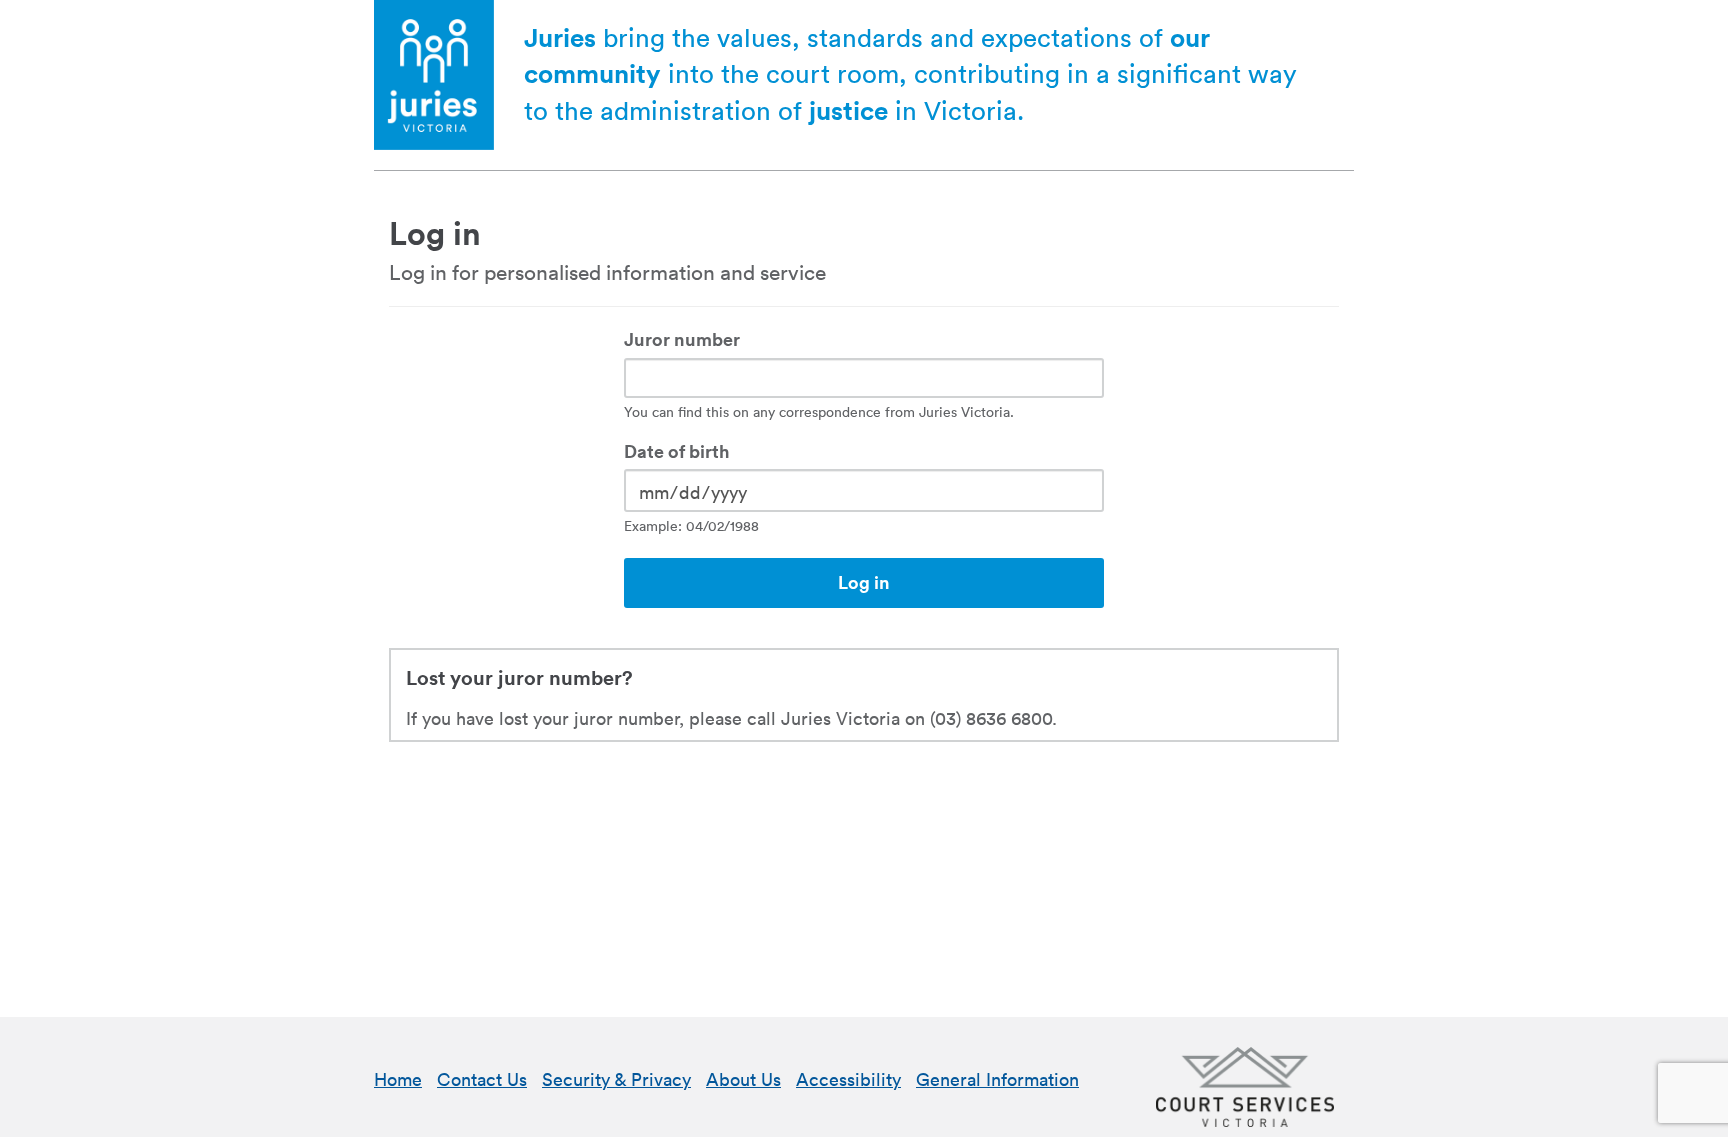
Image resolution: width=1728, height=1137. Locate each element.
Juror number (682, 340)
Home (398, 1079)
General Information (997, 1079)
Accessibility (848, 1079)
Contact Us (482, 1079)
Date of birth (677, 452)
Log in (864, 582)
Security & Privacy (616, 1079)
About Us (743, 1079)
